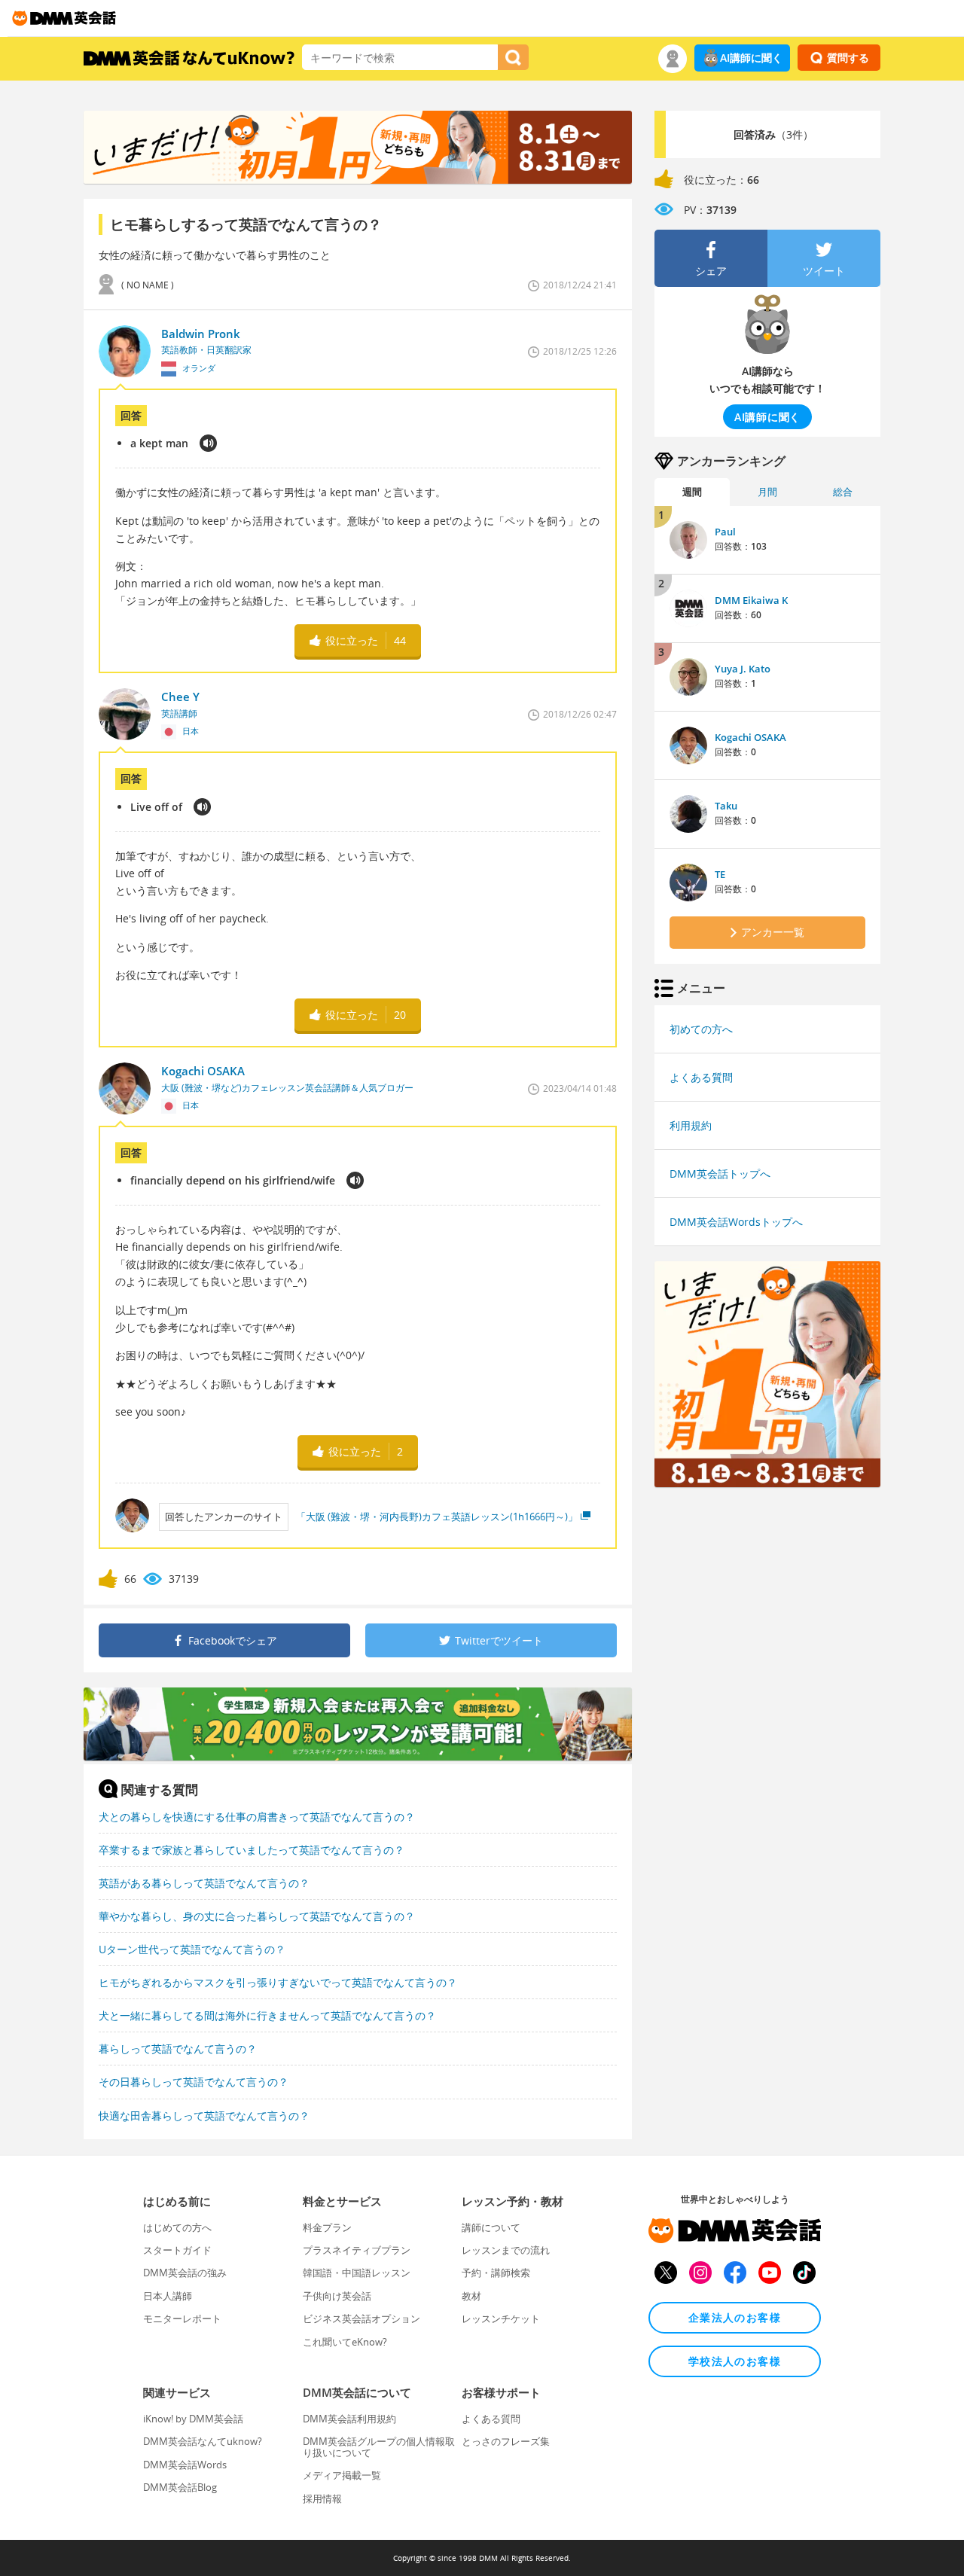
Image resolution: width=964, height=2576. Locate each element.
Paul (725, 532)
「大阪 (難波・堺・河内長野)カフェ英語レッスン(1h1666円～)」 (437, 1517)
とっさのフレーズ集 (506, 2441)
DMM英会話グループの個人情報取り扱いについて (379, 2446)
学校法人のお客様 (735, 2361)
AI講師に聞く (751, 58)
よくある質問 (701, 1077)
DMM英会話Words (185, 2465)
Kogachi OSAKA (750, 737)
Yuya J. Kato (743, 669)
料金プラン (327, 2227)
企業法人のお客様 (735, 2317)
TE (720, 874)
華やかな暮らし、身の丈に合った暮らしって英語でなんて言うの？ (257, 1916)
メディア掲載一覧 (342, 2475)
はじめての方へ (177, 2227)
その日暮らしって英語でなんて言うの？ (194, 2082)
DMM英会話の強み (185, 2273)
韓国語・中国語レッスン (357, 2273)
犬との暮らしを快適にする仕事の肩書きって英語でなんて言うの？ (257, 1817)
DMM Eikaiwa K (751, 600)
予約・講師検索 (496, 2273)
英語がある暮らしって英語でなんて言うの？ (204, 1883)
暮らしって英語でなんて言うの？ (178, 2049)
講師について (491, 2227)
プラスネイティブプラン (357, 2250)
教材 (471, 2296)
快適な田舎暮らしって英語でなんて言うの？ (204, 2116)
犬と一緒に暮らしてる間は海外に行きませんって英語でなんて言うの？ (267, 2015)
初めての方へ (701, 1029)
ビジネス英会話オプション (361, 2318)
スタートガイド (177, 2250)
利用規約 (691, 1125)
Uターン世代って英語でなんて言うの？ (192, 1949)
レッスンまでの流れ (506, 2250)
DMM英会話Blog (180, 2487)
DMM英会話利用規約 (349, 2419)
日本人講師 (168, 2296)
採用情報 (322, 2498)
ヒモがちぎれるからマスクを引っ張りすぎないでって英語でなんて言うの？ (278, 1982)
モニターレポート (182, 2318)
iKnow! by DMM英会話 (193, 2419)
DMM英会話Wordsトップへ (736, 1222)
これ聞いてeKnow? (345, 2342)
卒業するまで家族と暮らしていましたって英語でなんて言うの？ (252, 1850)
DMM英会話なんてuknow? (203, 2441)
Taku (726, 806)
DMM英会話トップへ (720, 1174)
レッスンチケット (501, 2318)
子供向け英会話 (337, 2296)
